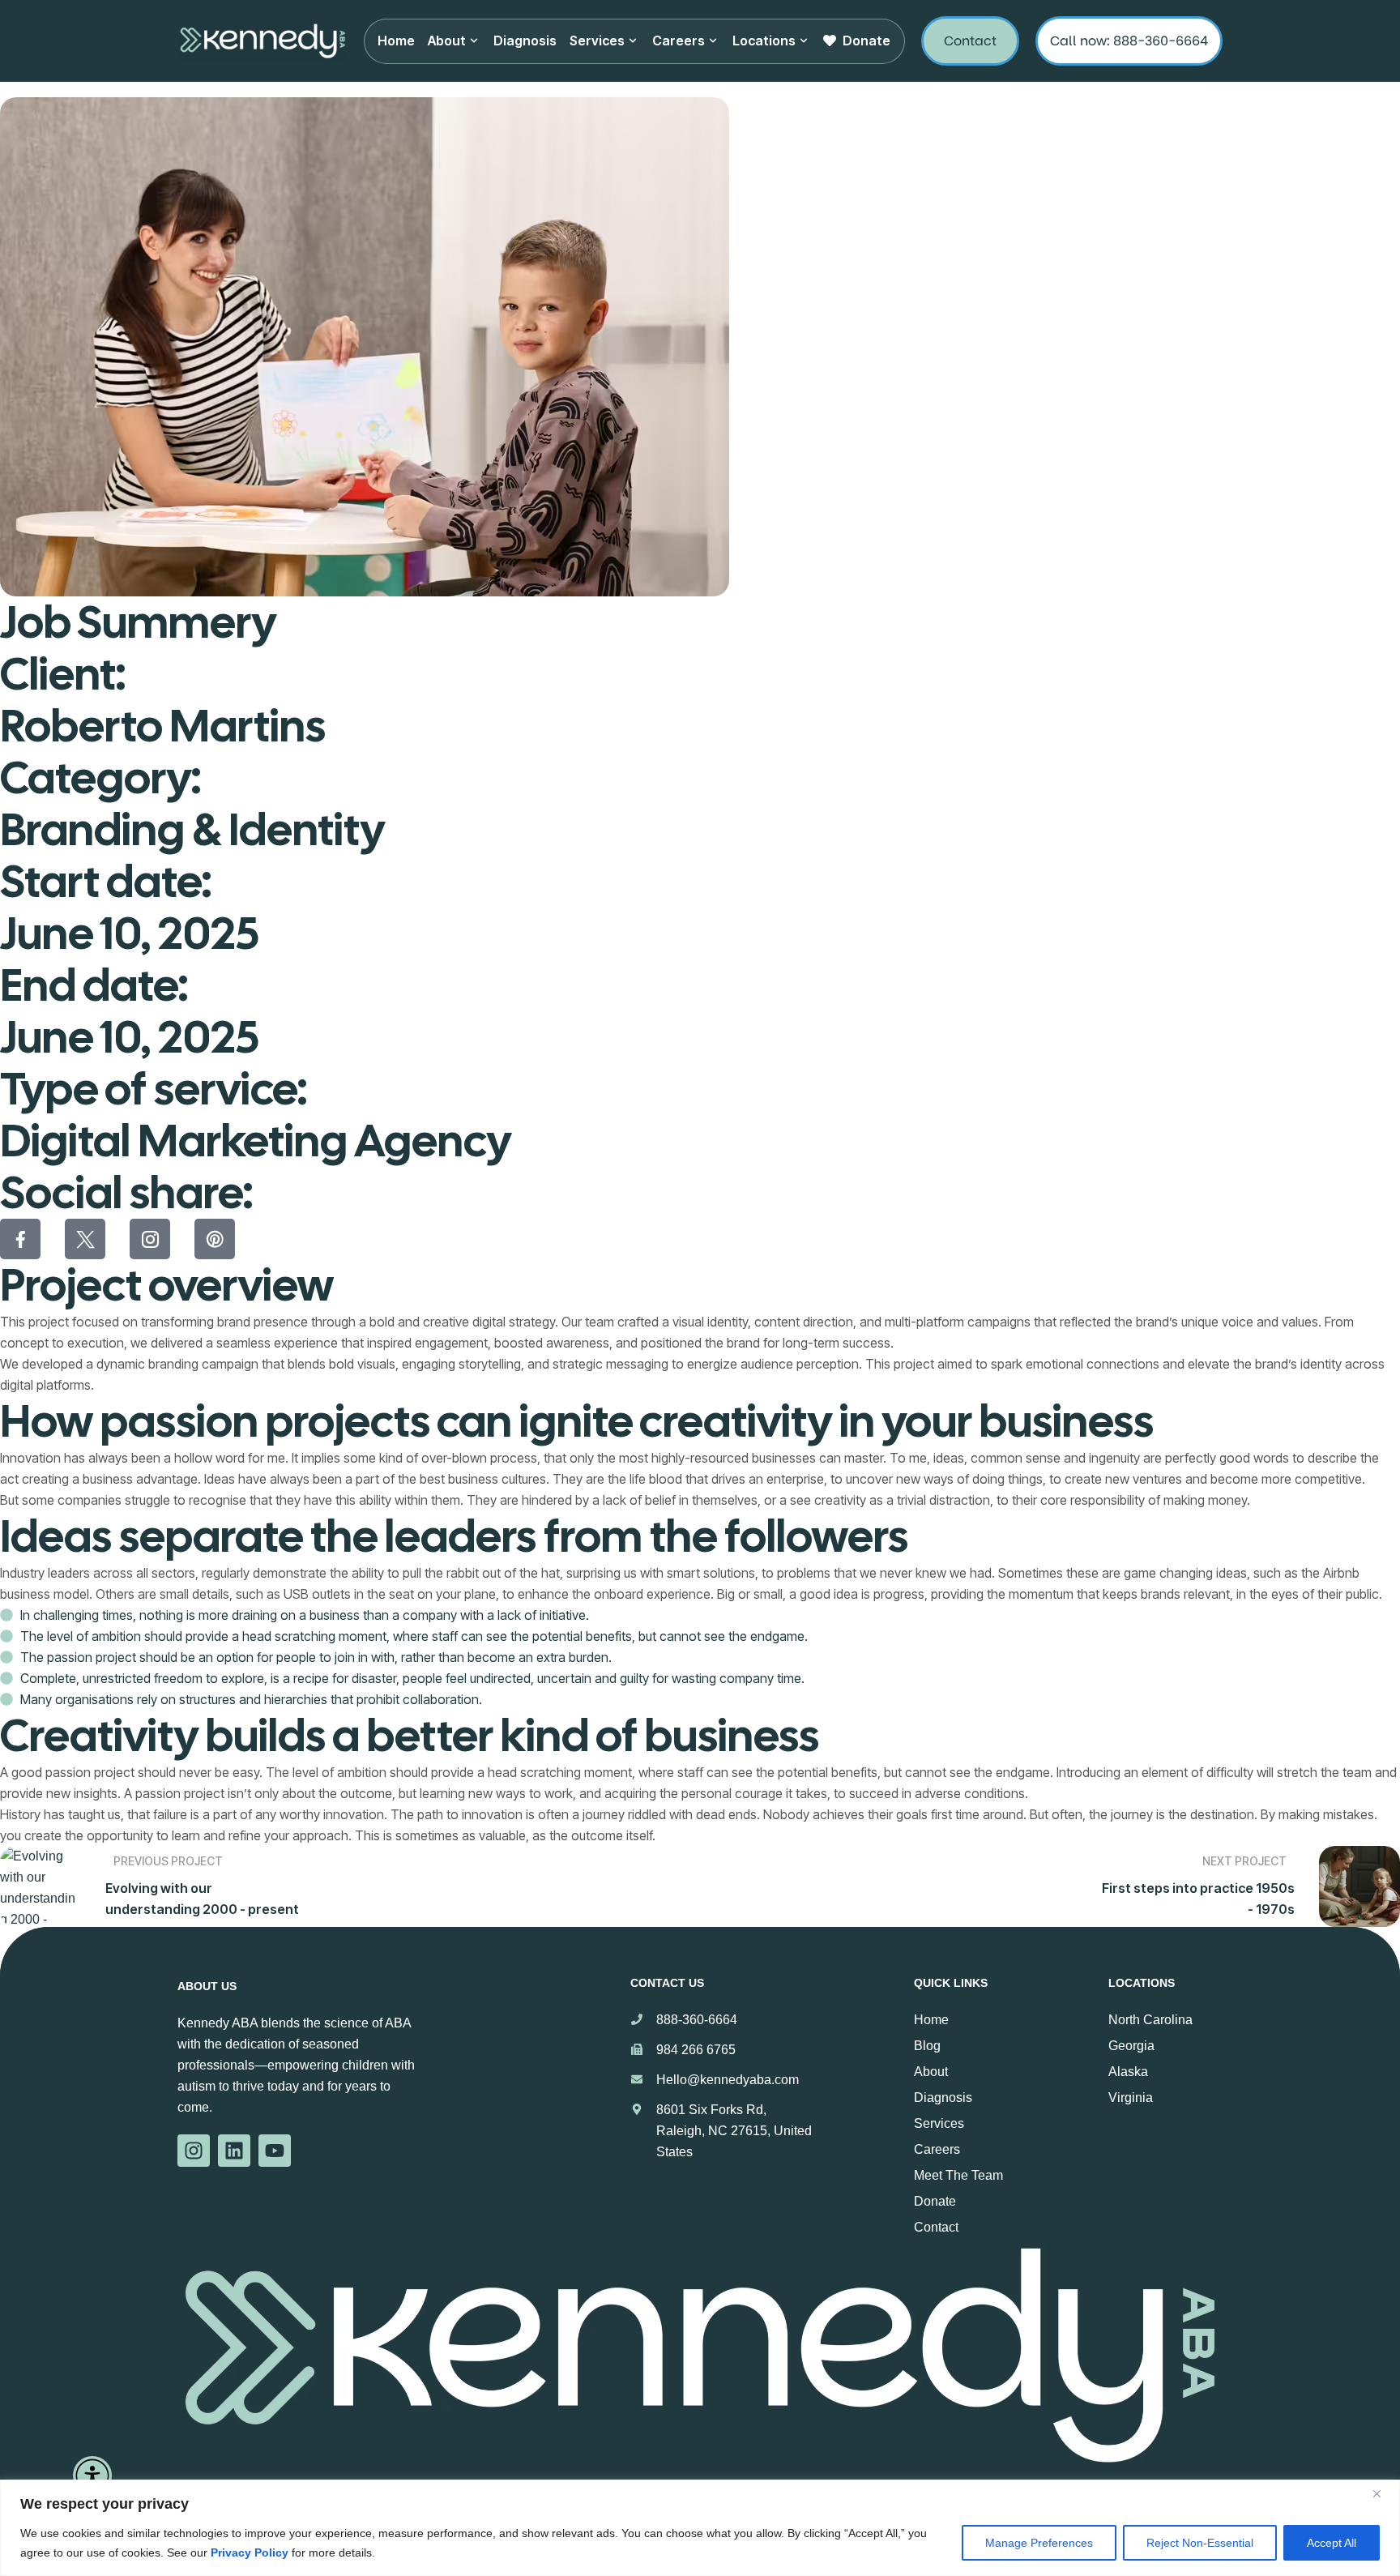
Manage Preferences (1039, 2543)
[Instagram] (194, 2151)
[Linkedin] (234, 2151)
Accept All (1332, 2543)
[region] (700, 2528)
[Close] (1383, 2493)
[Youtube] (275, 2151)
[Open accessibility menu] (92, 2476)
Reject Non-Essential (1200, 2543)
